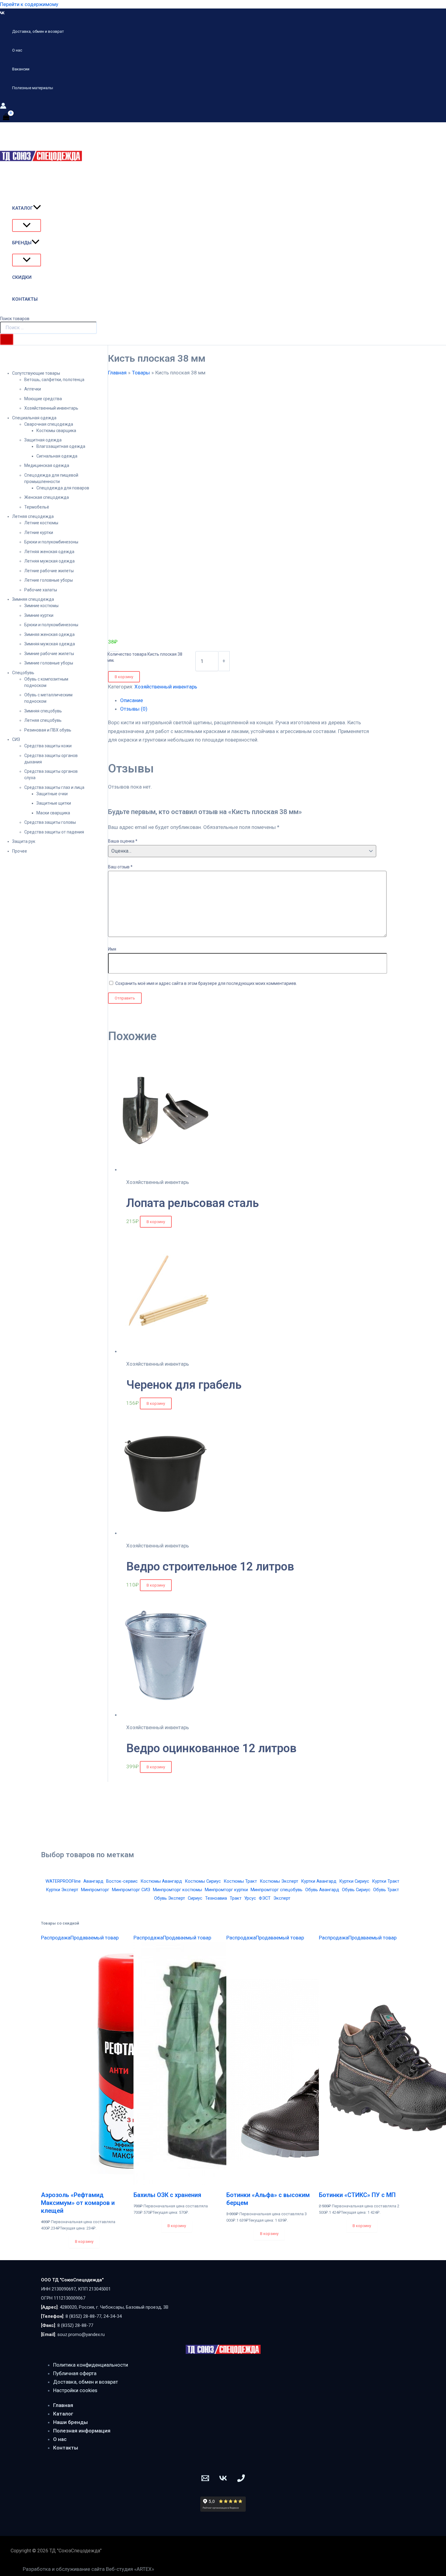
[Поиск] (7, 339)
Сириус (195, 1898)
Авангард (93, 1881)
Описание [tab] (132, 700)
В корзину (124, 677)
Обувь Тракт (386, 1890)
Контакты (66, 2448)
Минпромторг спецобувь (277, 1890)
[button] (37, 208)
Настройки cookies (75, 2390)
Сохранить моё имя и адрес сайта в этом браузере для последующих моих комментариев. (206, 983)
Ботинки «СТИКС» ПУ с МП (357, 2195)
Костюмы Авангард (161, 1881)
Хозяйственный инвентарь (166, 687)
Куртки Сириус (354, 1881)
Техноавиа (216, 1898)
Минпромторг (95, 1890)
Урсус (250, 1898)
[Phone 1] (241, 2480)
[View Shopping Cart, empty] (6, 117)
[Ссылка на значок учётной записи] (3, 107)
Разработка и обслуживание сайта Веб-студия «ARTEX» (88, 2569)
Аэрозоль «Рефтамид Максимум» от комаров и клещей (78, 2203)
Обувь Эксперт (170, 1898)
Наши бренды (70, 2422)
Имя (112, 949)
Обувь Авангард (322, 1890)
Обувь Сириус (356, 1890)
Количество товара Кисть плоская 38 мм (145, 657)
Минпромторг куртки (226, 1890)
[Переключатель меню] (27, 225)
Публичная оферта (75, 2373)
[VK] (2, 13)
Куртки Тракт (386, 1881)
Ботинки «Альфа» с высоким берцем (268, 2199)
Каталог (63, 2414)
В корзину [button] (156, 1222)
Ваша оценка (123, 841)
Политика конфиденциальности (91, 2365)
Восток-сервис (122, 1881)
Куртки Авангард (319, 1881)
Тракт (236, 1898)
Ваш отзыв (120, 867)
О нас (60, 2439)
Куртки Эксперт (62, 1890)
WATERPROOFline (63, 1881)
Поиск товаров (15, 319)
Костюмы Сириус (203, 1881)
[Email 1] (205, 2480)
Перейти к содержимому (29, 4)
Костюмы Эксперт (279, 1881)
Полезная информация (82, 2431)
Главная (63, 2405)
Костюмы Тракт (240, 1881)
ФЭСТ (265, 1898)
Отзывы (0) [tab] (134, 709)
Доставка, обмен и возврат (86, 2382)
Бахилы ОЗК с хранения (167, 2195)
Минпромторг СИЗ (131, 1890)
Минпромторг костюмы (177, 1890)
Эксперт (282, 1898)
